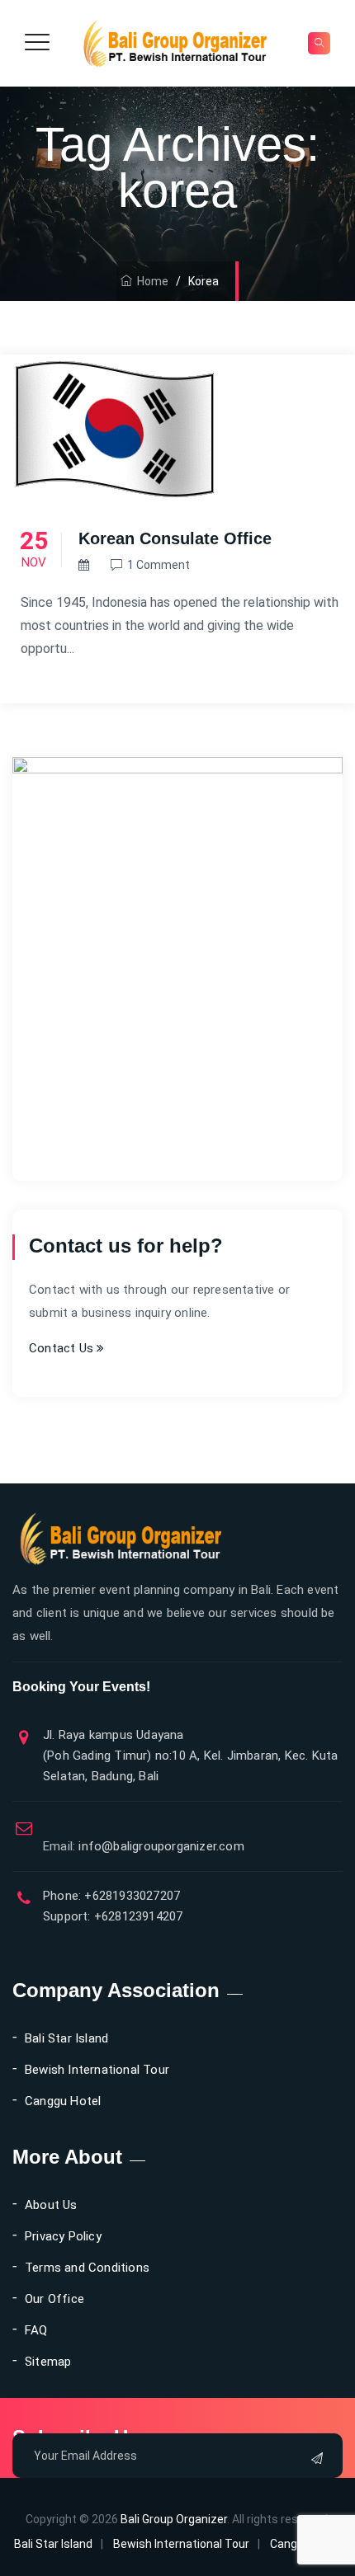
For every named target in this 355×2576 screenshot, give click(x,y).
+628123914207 (137, 1916)
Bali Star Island (66, 2038)
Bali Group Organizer (174, 2519)
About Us (51, 2205)
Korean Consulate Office (175, 538)
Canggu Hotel (63, 2101)
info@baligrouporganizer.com (144, 1846)
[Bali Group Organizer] (175, 43)
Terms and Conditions (87, 2268)
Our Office (54, 2299)
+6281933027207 (130, 1896)
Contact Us (63, 1348)
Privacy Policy (63, 2236)
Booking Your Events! (81, 1687)
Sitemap (48, 2362)
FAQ (36, 2330)
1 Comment (159, 565)
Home (150, 281)
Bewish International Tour (97, 2070)
